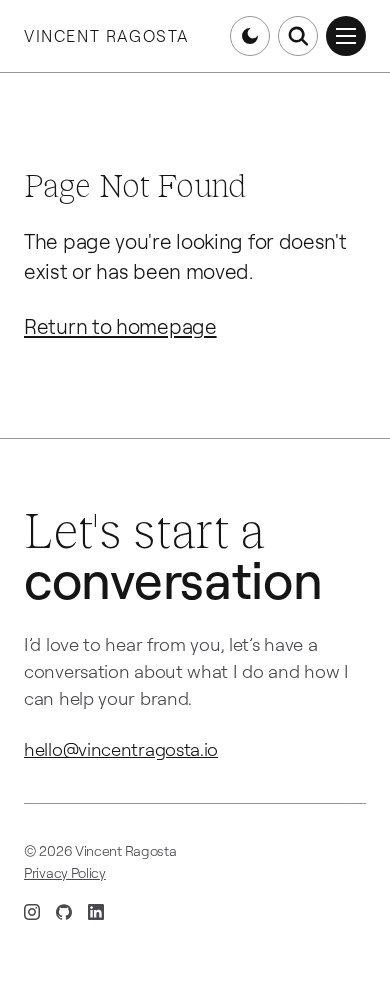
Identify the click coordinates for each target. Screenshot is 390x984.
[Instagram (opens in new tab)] (32, 912)
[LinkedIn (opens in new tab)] (96, 912)
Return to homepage (120, 326)
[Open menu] (346, 36)
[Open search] (298, 36)
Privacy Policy (65, 872)
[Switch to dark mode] (250, 36)
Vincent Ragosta (106, 36)
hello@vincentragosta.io (121, 748)
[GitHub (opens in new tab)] (64, 912)
